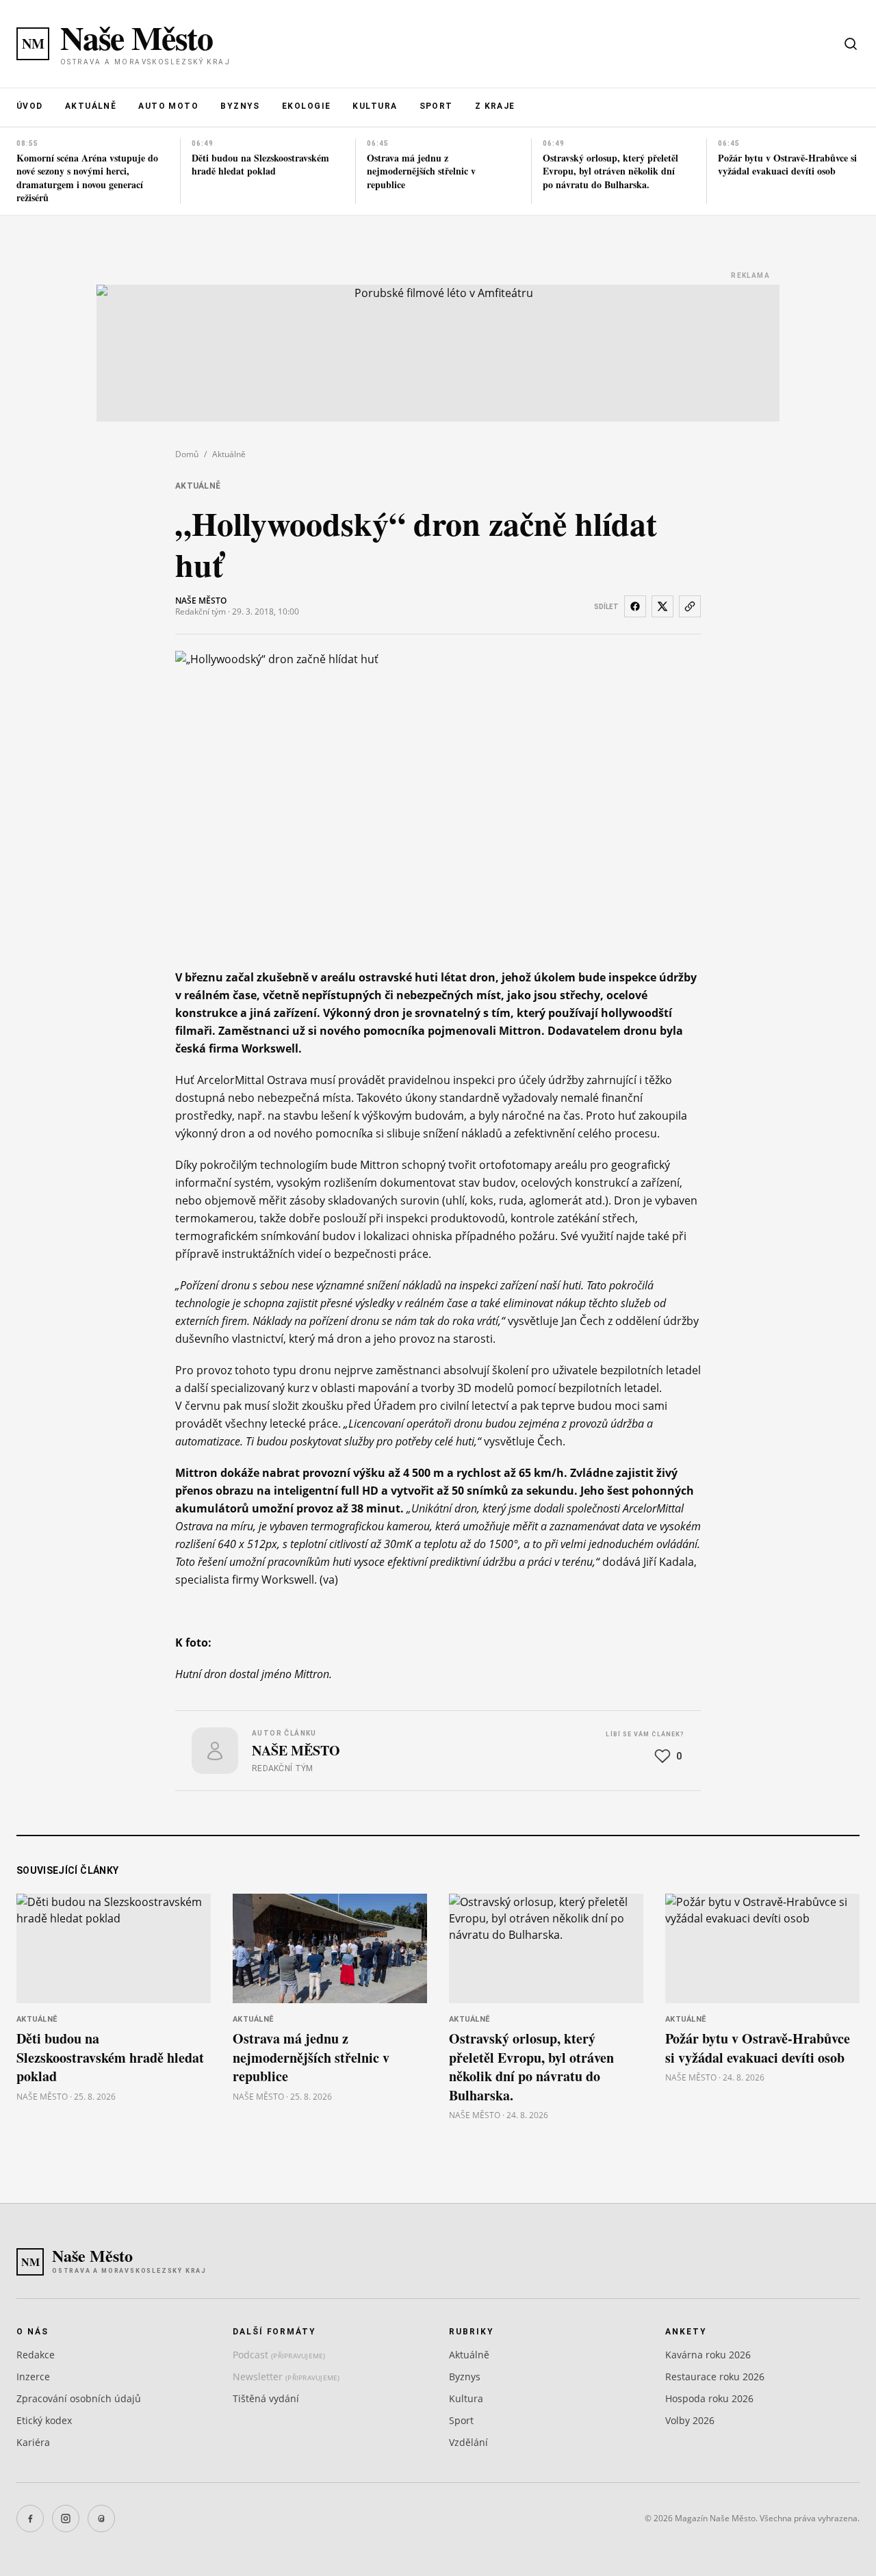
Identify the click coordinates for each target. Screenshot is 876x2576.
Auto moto (168, 106)
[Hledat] (851, 44)
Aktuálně (91, 106)
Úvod (30, 106)
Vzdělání (468, 2442)
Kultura (375, 106)
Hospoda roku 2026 (709, 2398)
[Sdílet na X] (662, 606)
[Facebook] (30, 2519)
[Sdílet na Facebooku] (635, 606)
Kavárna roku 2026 (708, 2355)
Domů (187, 454)
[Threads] (101, 2519)
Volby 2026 (690, 2420)
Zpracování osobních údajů (79, 2398)
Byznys (240, 106)
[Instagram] (66, 2519)
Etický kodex (44, 2420)
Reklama (750, 275)
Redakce (36, 2355)
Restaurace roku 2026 (715, 2377)
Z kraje (495, 106)
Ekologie (307, 106)
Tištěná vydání (266, 2398)
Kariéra (33, 2442)
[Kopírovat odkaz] (690, 606)
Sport (436, 106)
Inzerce (33, 2377)
